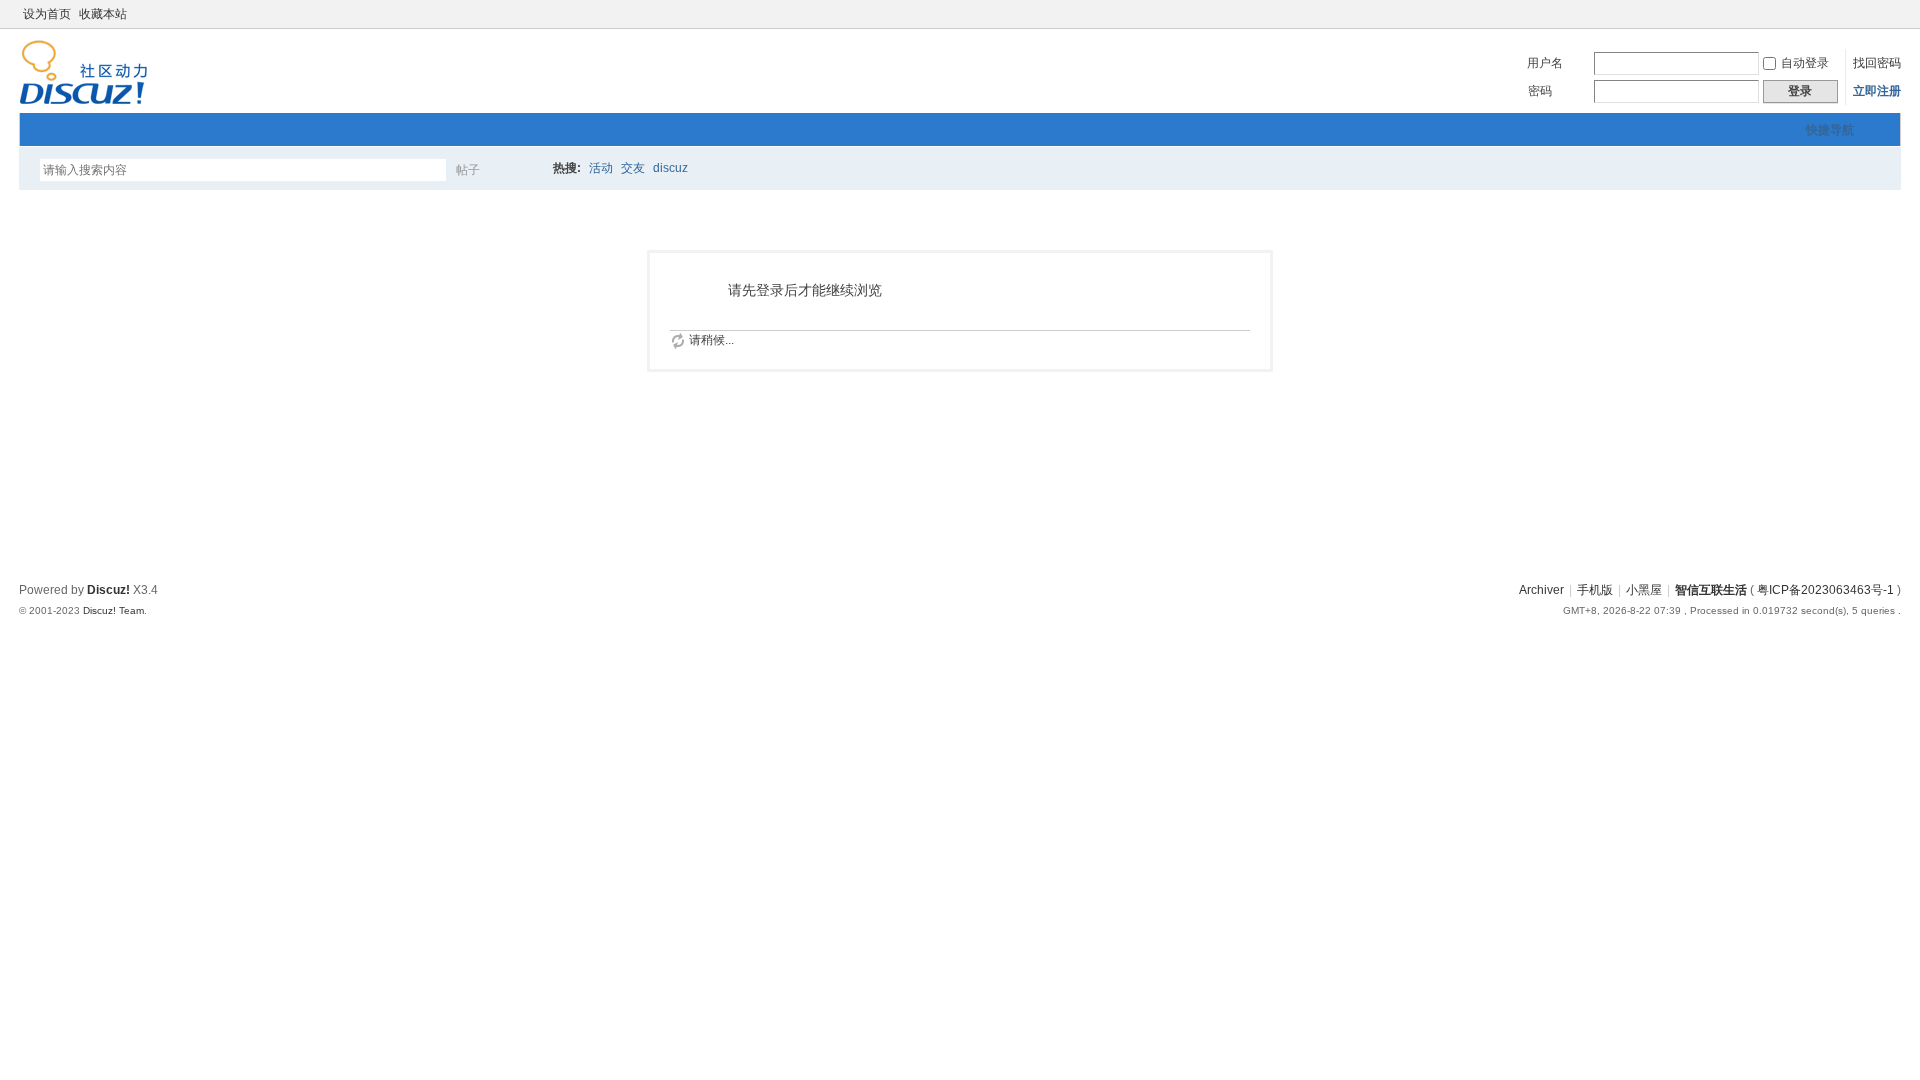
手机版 (1595, 590)
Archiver (1541, 590)
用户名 (1545, 63)
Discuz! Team (113, 610)
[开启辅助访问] (1873, 14)
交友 (633, 168)
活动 (601, 168)
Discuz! (108, 590)
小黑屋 (1644, 590)
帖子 (468, 170)
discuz (670, 168)
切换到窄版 (1889, 14)
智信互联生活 (1711, 590)
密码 (1540, 91)
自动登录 (1805, 63)
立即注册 (1877, 91)
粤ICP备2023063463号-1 (1825, 590)
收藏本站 (103, 14)
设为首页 (47, 14)
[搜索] (526, 169)
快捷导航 (1830, 130)
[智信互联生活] (83, 101)
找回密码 (1877, 63)
